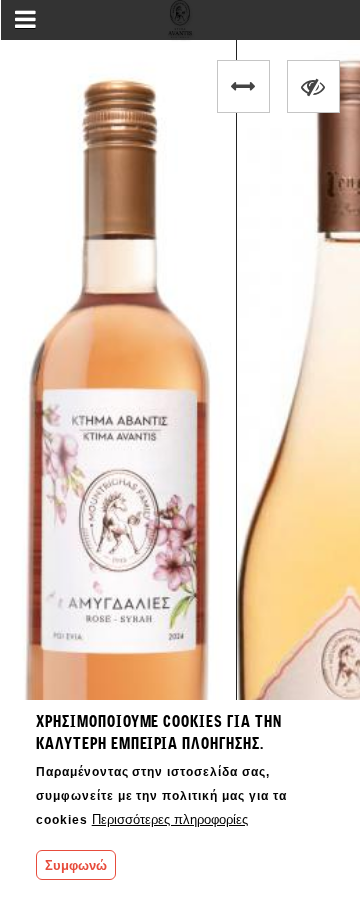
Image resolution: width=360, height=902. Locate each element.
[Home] (180, 26)
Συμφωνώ (76, 865)
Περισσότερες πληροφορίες (170, 819)
